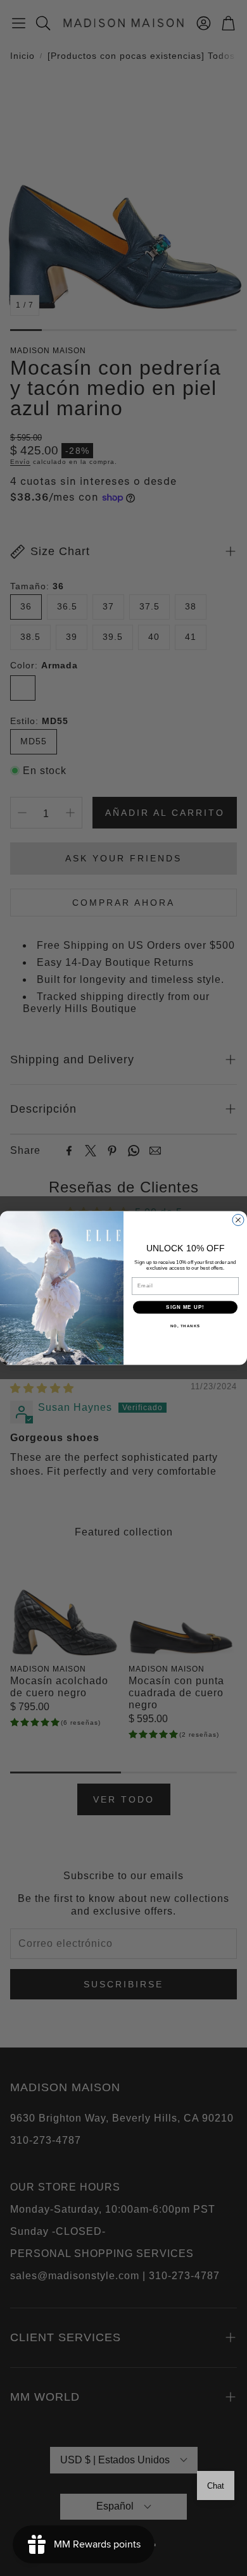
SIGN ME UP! (185, 1307)
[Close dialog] (238, 1220)
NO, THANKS (186, 1326)
